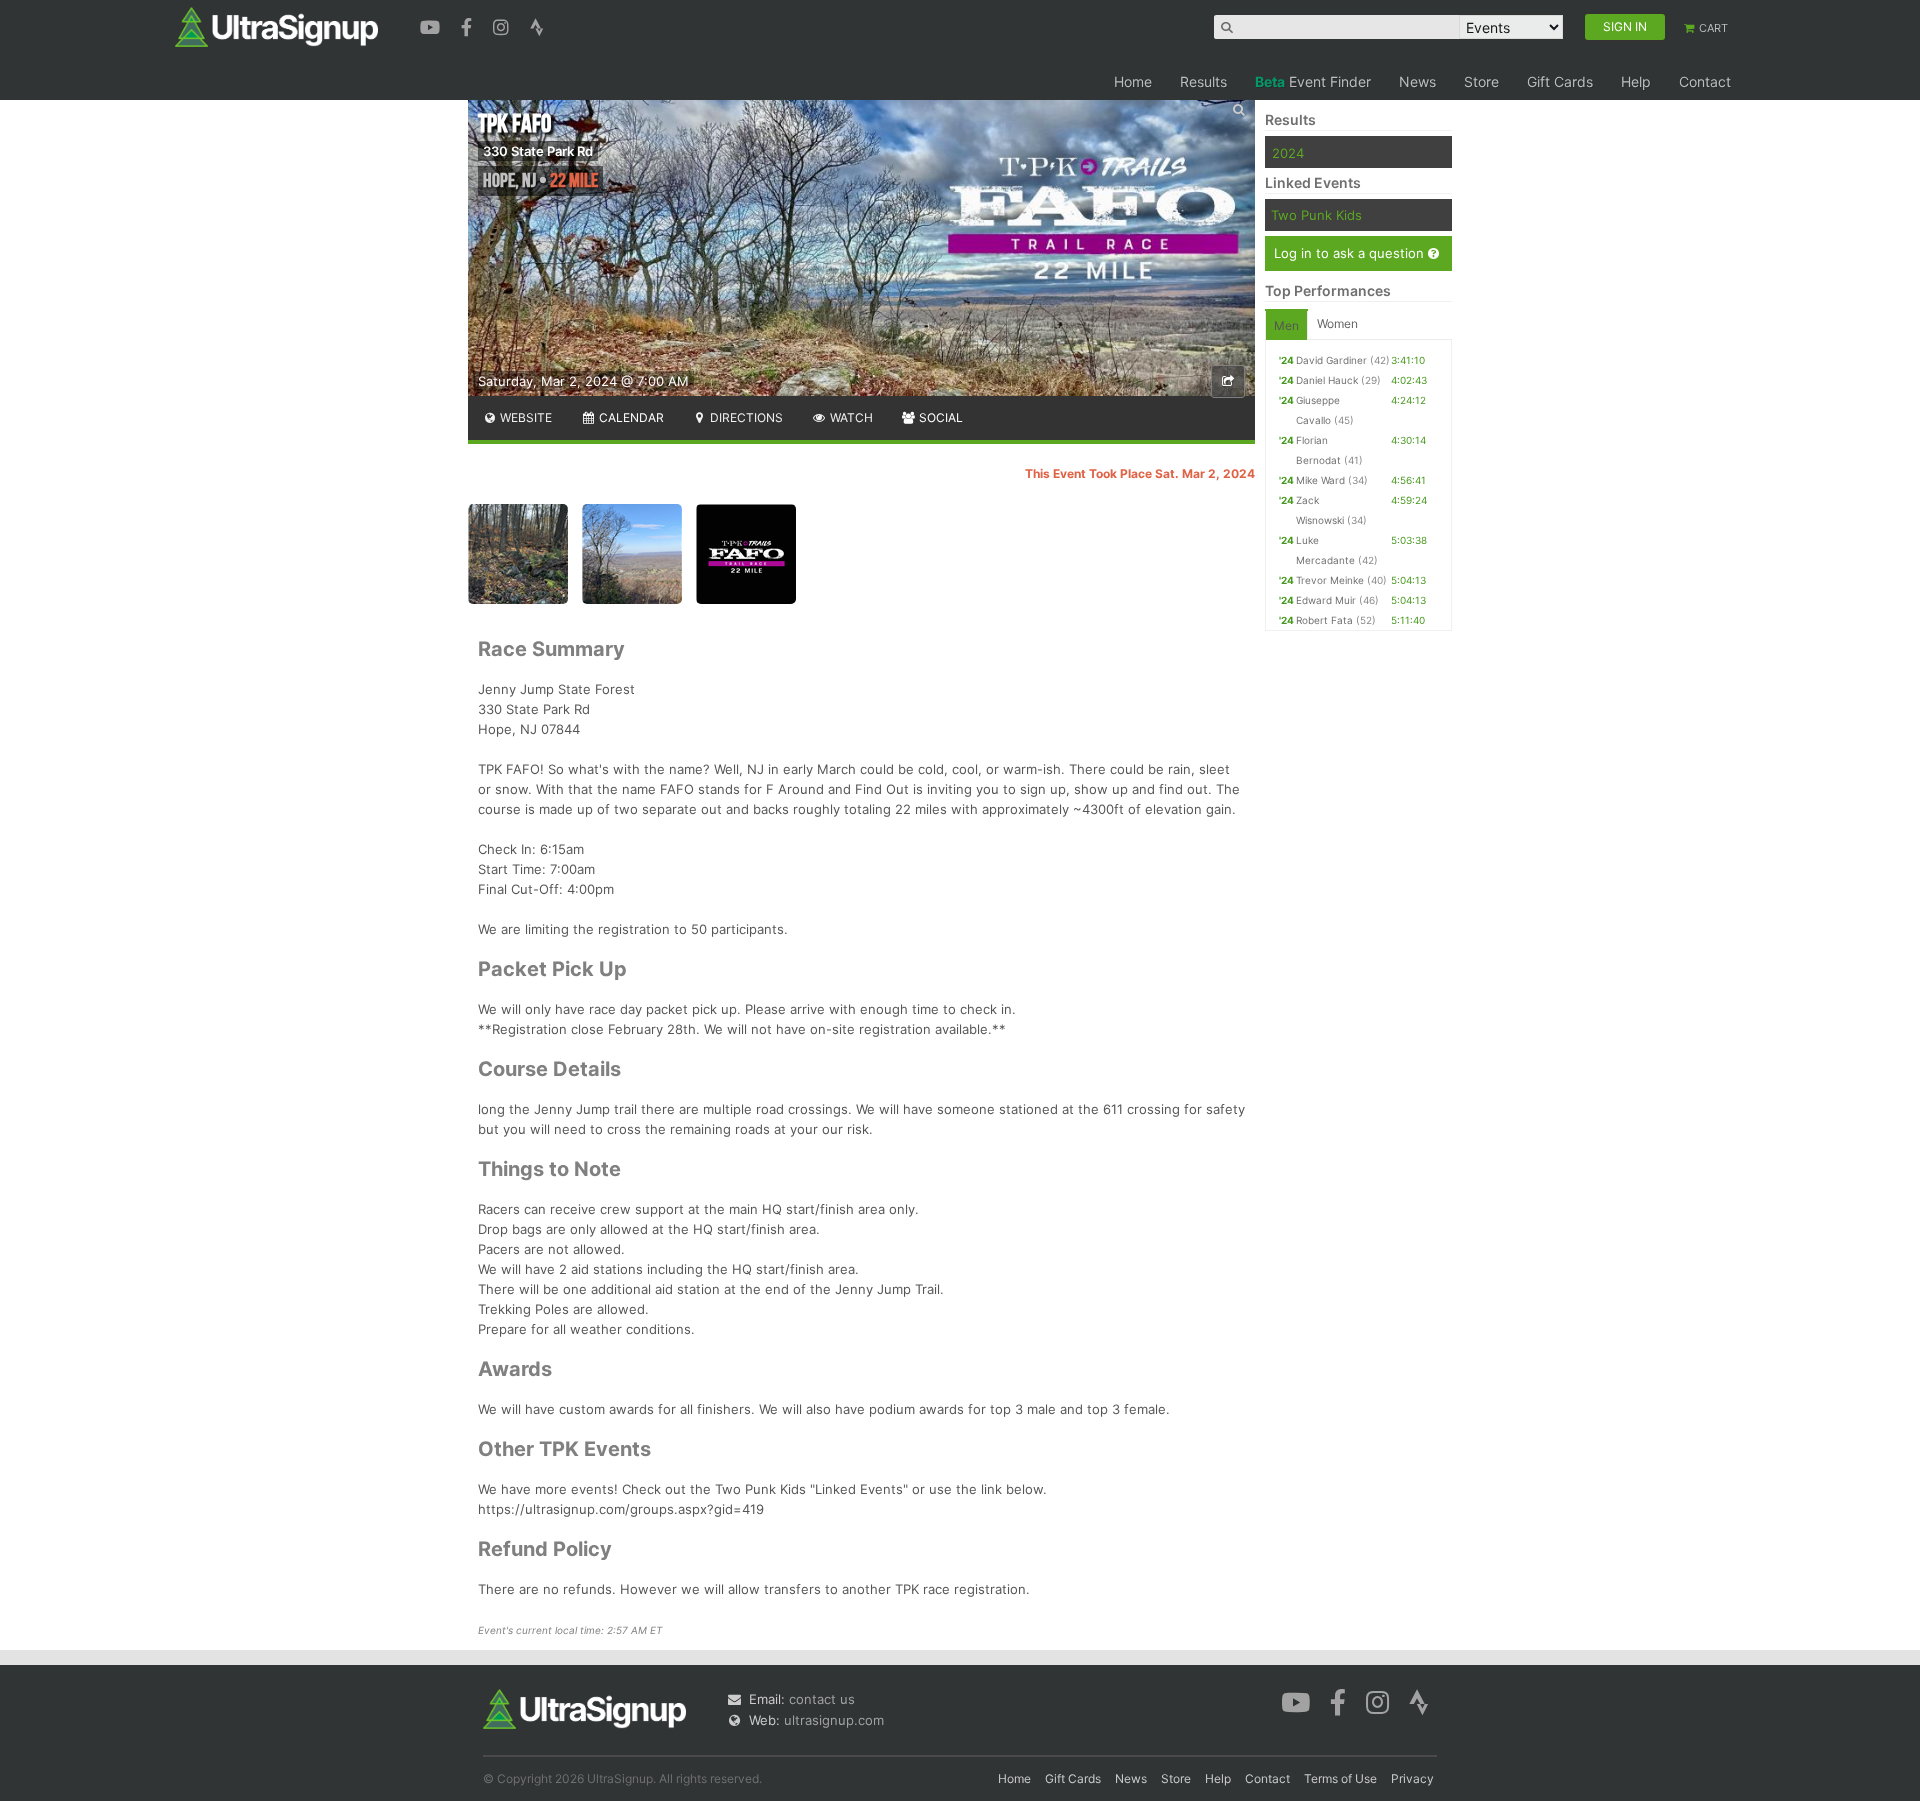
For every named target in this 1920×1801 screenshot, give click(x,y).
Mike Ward (1320, 480)
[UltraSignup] (276, 26)
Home (1133, 81)
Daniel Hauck (1327, 380)
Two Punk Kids (1316, 215)
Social (939, 417)
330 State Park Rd (538, 151)
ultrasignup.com (834, 1720)
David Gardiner (1331, 360)
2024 (1288, 153)
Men (1286, 325)
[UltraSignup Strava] (537, 25)
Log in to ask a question (1351, 253)
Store (1481, 81)
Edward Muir (1326, 600)
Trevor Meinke (1330, 580)
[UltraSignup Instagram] (503, 25)
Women (1337, 323)
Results (1203, 81)
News (1417, 81)
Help (1636, 81)
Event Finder (1313, 81)
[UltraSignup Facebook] (469, 25)
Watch (850, 417)
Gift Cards (1560, 81)
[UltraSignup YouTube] (432, 25)
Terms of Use (1340, 1778)
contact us (822, 1699)
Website (524, 417)
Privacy (1412, 1778)
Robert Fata (1324, 620)
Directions (745, 417)
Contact (1705, 81)
